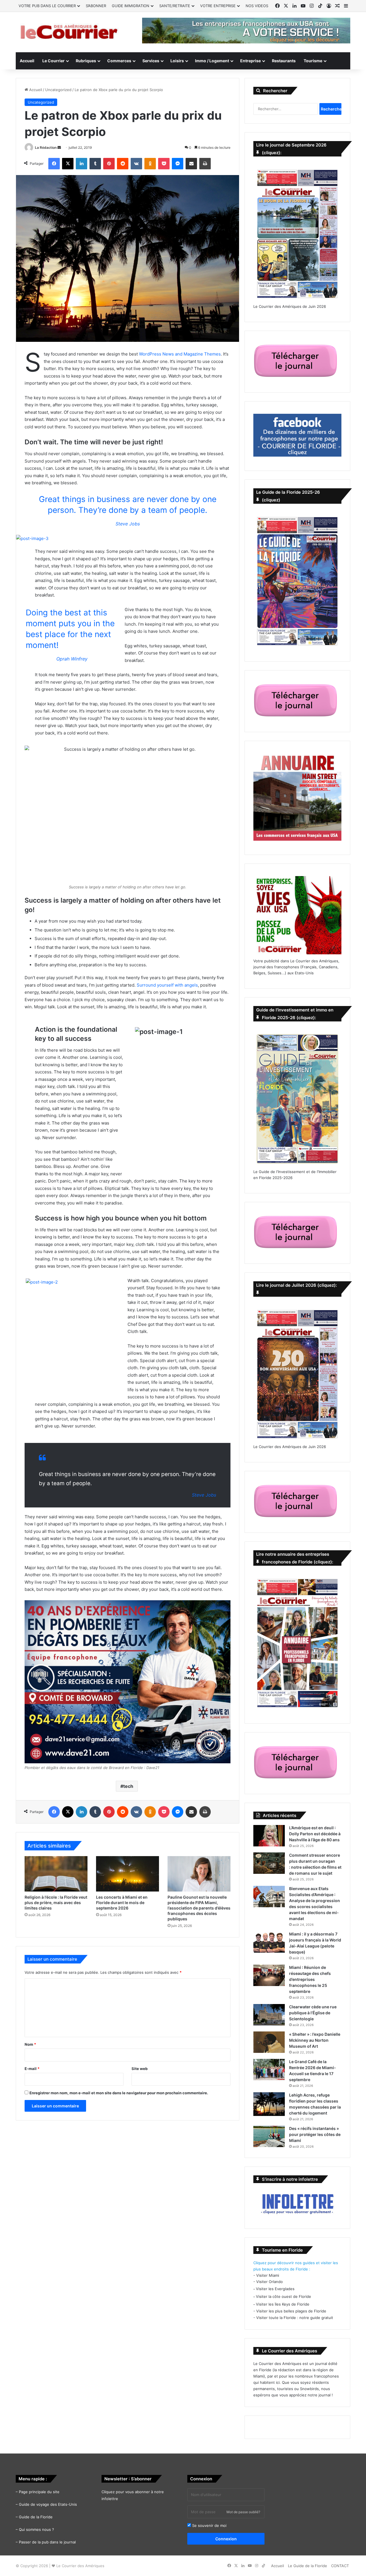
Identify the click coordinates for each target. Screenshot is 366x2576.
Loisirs (177, 61)
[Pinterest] (109, 164)
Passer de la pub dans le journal (47, 2542)
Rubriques (86, 61)
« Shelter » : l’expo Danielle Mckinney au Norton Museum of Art (315, 2040)
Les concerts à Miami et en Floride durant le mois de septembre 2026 (122, 1903)
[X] (68, 164)
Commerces (119, 61)
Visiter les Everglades (275, 2289)
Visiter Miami (268, 2275)
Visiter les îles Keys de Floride (283, 2304)
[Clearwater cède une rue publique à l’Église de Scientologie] (269, 2015)
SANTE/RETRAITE (175, 6)
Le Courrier (53, 61)
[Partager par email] (191, 164)
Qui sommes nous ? (36, 2529)
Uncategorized (58, 90)
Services (151, 61)
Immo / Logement (212, 61)
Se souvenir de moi (209, 2525)
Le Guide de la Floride (308, 2566)
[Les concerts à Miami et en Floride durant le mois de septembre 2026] (128, 1874)
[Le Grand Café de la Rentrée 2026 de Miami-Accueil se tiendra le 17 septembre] (269, 2070)
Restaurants (284, 61)
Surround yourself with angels (167, 985)
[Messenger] (178, 164)
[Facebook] (54, 164)
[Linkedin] (81, 164)
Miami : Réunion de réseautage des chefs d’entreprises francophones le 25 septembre (310, 1979)
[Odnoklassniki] (150, 164)
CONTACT (340, 2566)
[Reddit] (123, 164)
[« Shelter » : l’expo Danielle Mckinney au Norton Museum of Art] (269, 2042)
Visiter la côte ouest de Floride (284, 2296)
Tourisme (313, 61)
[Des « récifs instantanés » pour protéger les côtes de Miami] (269, 2136)
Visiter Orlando (269, 2282)
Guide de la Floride (36, 2517)
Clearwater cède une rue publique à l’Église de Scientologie (313, 2013)
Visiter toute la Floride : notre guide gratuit (295, 2318)
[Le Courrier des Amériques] (69, 32)
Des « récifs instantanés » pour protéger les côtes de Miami (315, 2134)
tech (128, 1786)
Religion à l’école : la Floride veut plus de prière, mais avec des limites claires (56, 1903)
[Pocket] (164, 164)
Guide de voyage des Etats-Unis (48, 2504)
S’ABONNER (96, 6)
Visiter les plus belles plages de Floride (291, 2311)
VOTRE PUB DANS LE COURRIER (47, 6)
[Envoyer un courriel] (59, 147)
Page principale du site (39, 2492)
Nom (30, 2044)
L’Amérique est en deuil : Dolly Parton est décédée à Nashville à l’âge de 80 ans (315, 1834)
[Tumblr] (95, 164)
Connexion (226, 2539)
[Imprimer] (205, 164)
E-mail (32, 2069)
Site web (140, 2069)
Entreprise (250, 61)
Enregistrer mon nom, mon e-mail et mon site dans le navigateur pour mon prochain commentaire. (119, 2093)
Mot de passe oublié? (243, 2512)
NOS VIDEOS (257, 6)
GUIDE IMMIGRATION (131, 6)
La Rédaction (46, 147)
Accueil (27, 61)
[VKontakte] (136, 164)
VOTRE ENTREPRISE (218, 6)
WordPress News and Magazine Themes (180, 354)
